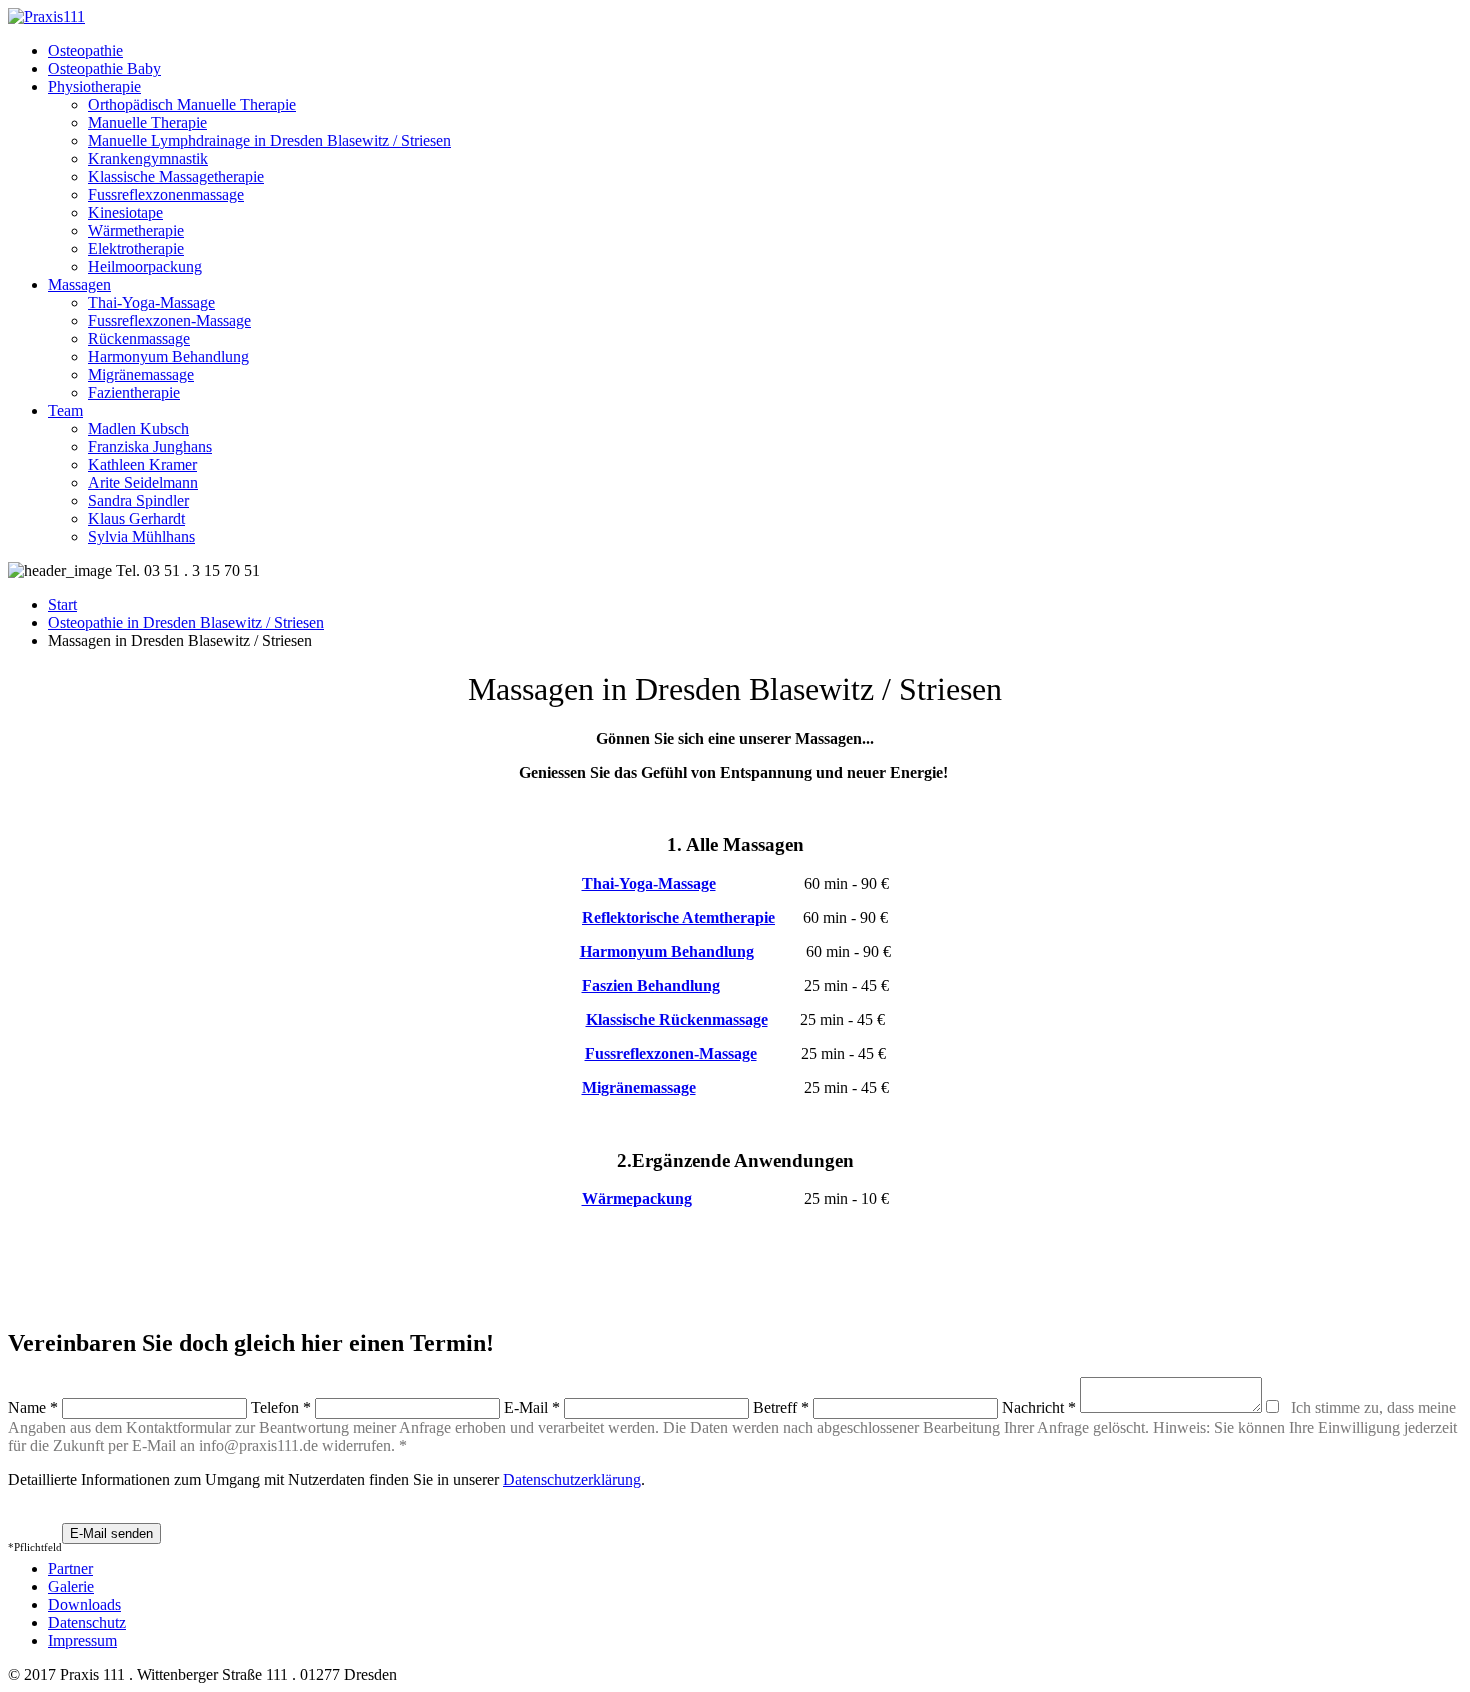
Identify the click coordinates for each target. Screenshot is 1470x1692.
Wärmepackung (637, 1198)
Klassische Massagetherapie (176, 176)
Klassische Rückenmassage (677, 1019)
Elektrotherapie (136, 248)
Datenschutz (87, 1622)
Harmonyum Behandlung (168, 356)
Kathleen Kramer (142, 464)
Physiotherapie (94, 86)
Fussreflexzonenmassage (166, 194)
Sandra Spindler (138, 500)
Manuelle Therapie (147, 122)
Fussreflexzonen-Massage (169, 320)
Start (62, 604)
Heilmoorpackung (145, 266)
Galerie (71, 1586)
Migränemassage (141, 374)
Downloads (84, 1604)
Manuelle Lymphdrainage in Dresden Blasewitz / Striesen (269, 140)
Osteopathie (85, 50)
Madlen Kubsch (138, 428)
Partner (70, 1568)
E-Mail (532, 1407)
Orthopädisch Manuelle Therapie (192, 104)
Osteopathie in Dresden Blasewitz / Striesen (186, 622)
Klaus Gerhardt (136, 518)
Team (65, 410)
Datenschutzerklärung (572, 1479)
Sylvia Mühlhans (141, 536)
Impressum (82, 1640)
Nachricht (1039, 1407)
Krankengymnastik (148, 158)
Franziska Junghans (150, 446)
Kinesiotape (125, 212)
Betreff (781, 1407)
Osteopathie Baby (104, 68)
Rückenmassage (139, 338)
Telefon (281, 1407)
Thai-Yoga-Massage (151, 302)
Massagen (79, 284)
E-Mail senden (111, 1533)
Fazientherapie (134, 392)
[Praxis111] (46, 16)
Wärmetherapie (136, 230)
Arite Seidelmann (143, 482)
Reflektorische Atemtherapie (678, 917)
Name (33, 1407)
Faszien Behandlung (651, 985)
